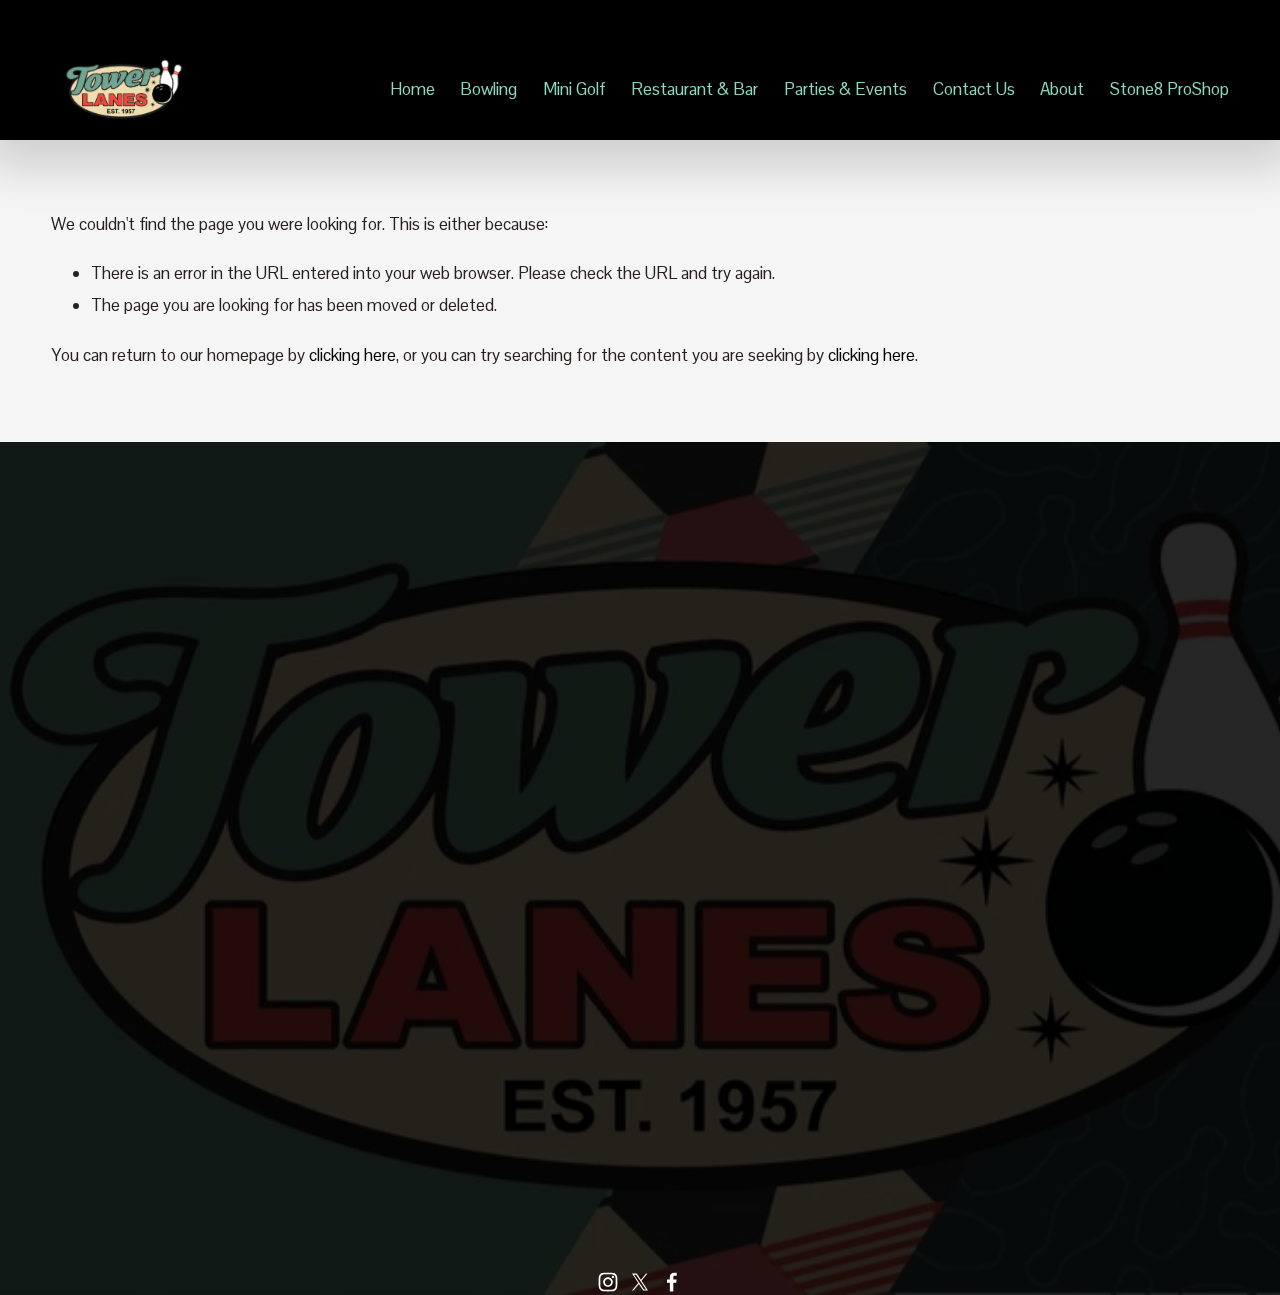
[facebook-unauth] (672, 1282)
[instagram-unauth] (608, 1282)
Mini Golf (574, 89)
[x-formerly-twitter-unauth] (640, 1282)
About (1062, 89)
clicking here (352, 355)
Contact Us (974, 89)
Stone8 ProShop (1169, 89)
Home (412, 89)
